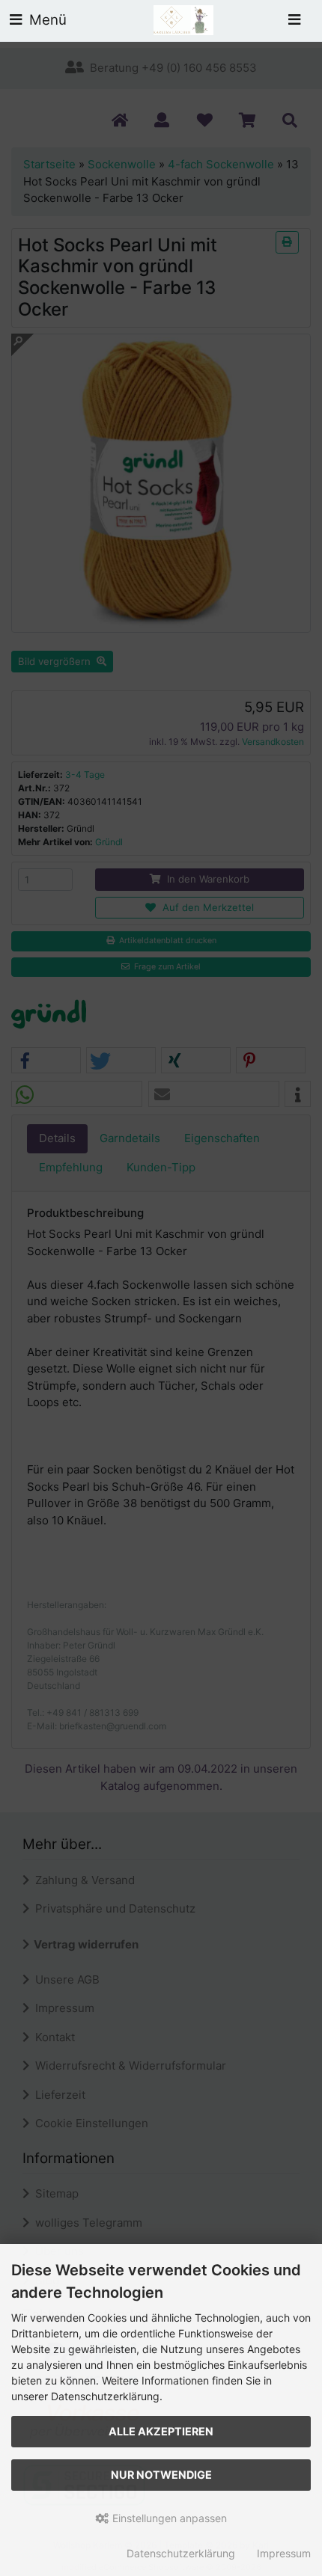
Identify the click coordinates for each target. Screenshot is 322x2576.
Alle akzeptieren (161, 2431)
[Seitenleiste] (294, 21)
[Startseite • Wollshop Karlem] (183, 19)
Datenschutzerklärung (181, 2553)
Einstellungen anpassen (168, 2518)
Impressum (284, 2553)
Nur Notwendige (161, 2475)
